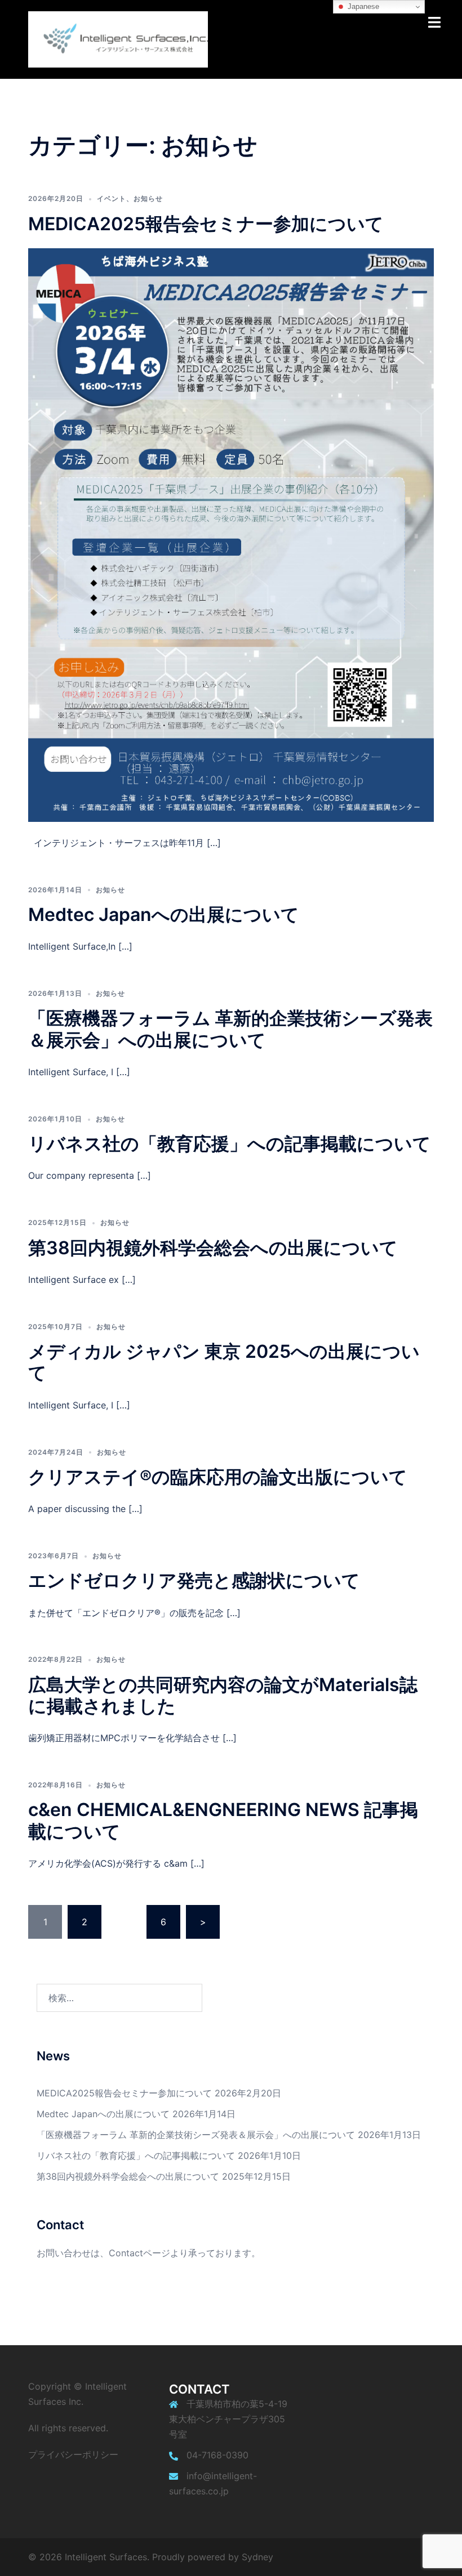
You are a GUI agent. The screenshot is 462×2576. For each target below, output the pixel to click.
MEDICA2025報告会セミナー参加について (206, 224)
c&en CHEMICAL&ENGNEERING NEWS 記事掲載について (223, 1820)
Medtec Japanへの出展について (164, 914)
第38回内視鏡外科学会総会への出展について (213, 1248)
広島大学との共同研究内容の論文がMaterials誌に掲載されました (223, 1695)
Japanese (362, 6)
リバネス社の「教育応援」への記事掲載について (230, 1144)
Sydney (257, 2557)
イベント (112, 198)
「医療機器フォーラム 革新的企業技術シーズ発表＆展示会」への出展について (230, 1029)
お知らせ (148, 198)
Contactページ (139, 2253)
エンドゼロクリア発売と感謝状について (194, 1580)
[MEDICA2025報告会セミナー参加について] (231, 534)
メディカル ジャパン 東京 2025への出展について (224, 1362)
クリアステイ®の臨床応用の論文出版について (218, 1477)
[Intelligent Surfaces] (118, 38)
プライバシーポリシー (73, 2454)
